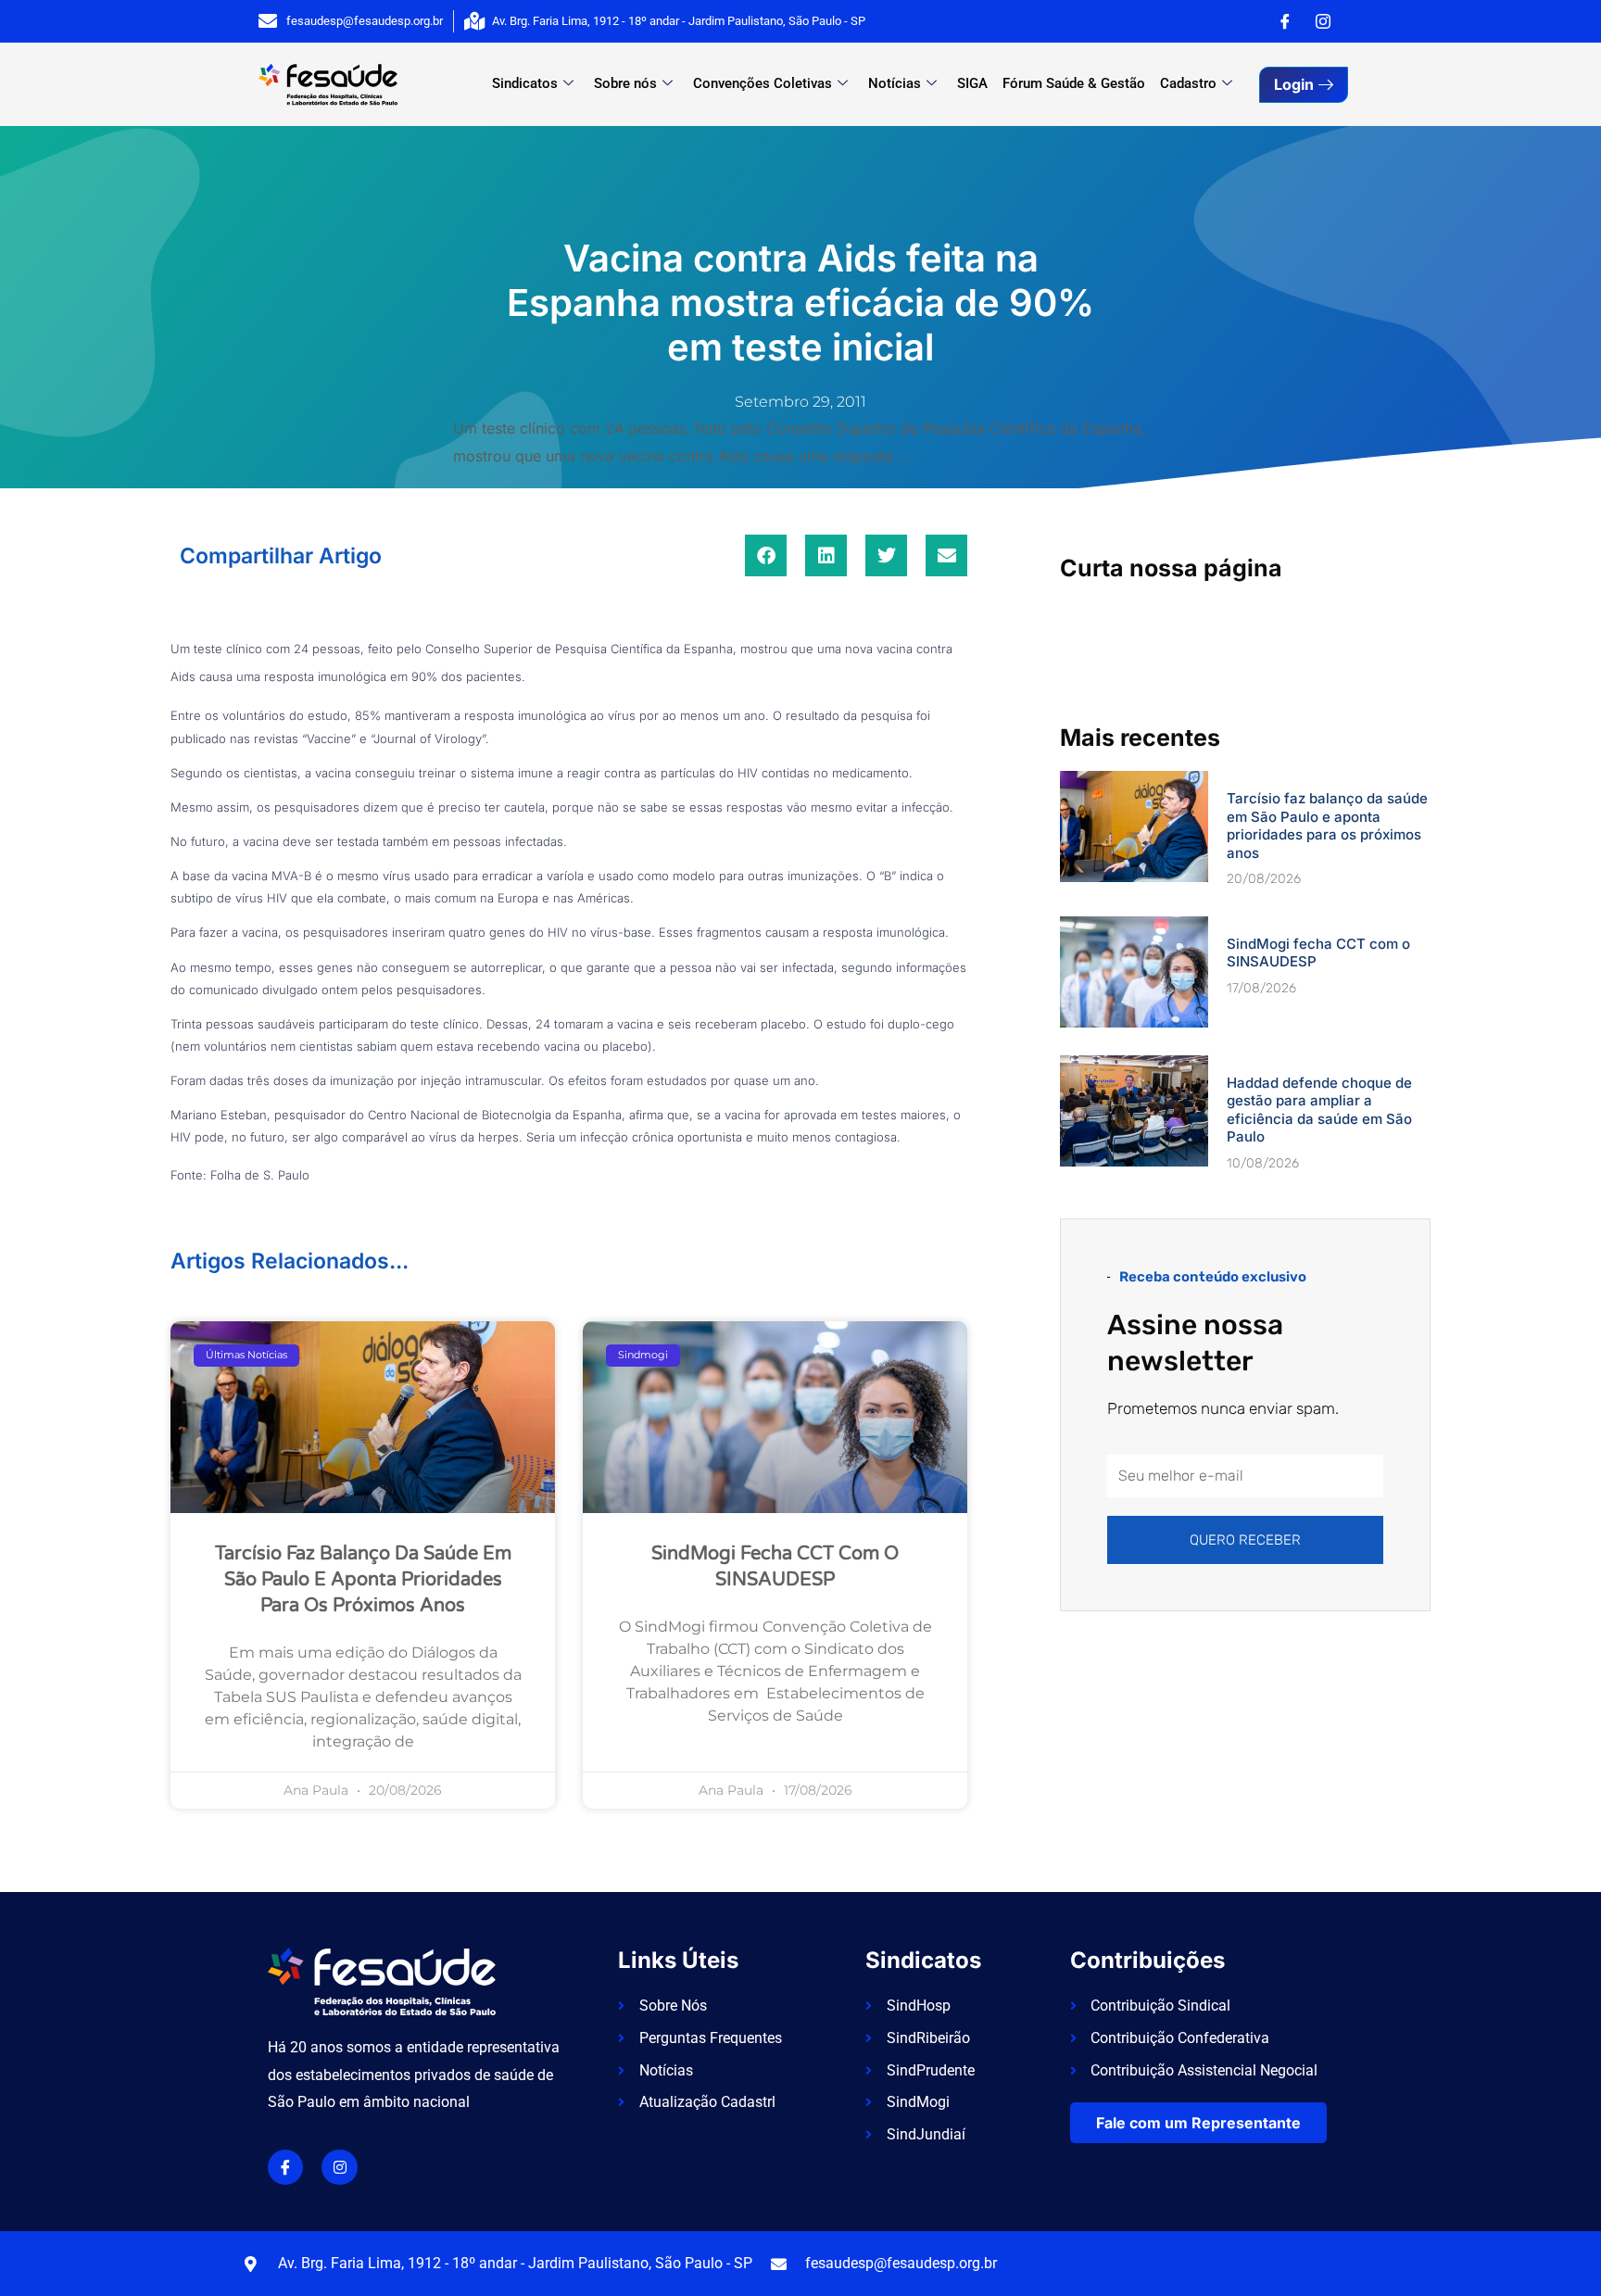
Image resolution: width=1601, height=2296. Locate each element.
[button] (766, 555)
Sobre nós (625, 83)
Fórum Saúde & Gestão (1074, 83)
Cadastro (1188, 83)
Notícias (895, 83)
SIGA (972, 83)
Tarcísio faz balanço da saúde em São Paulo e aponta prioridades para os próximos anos (363, 1580)
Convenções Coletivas (763, 83)
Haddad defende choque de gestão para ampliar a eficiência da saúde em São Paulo (1319, 1110)
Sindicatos (525, 83)
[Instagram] (1323, 21)
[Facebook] (1285, 21)
